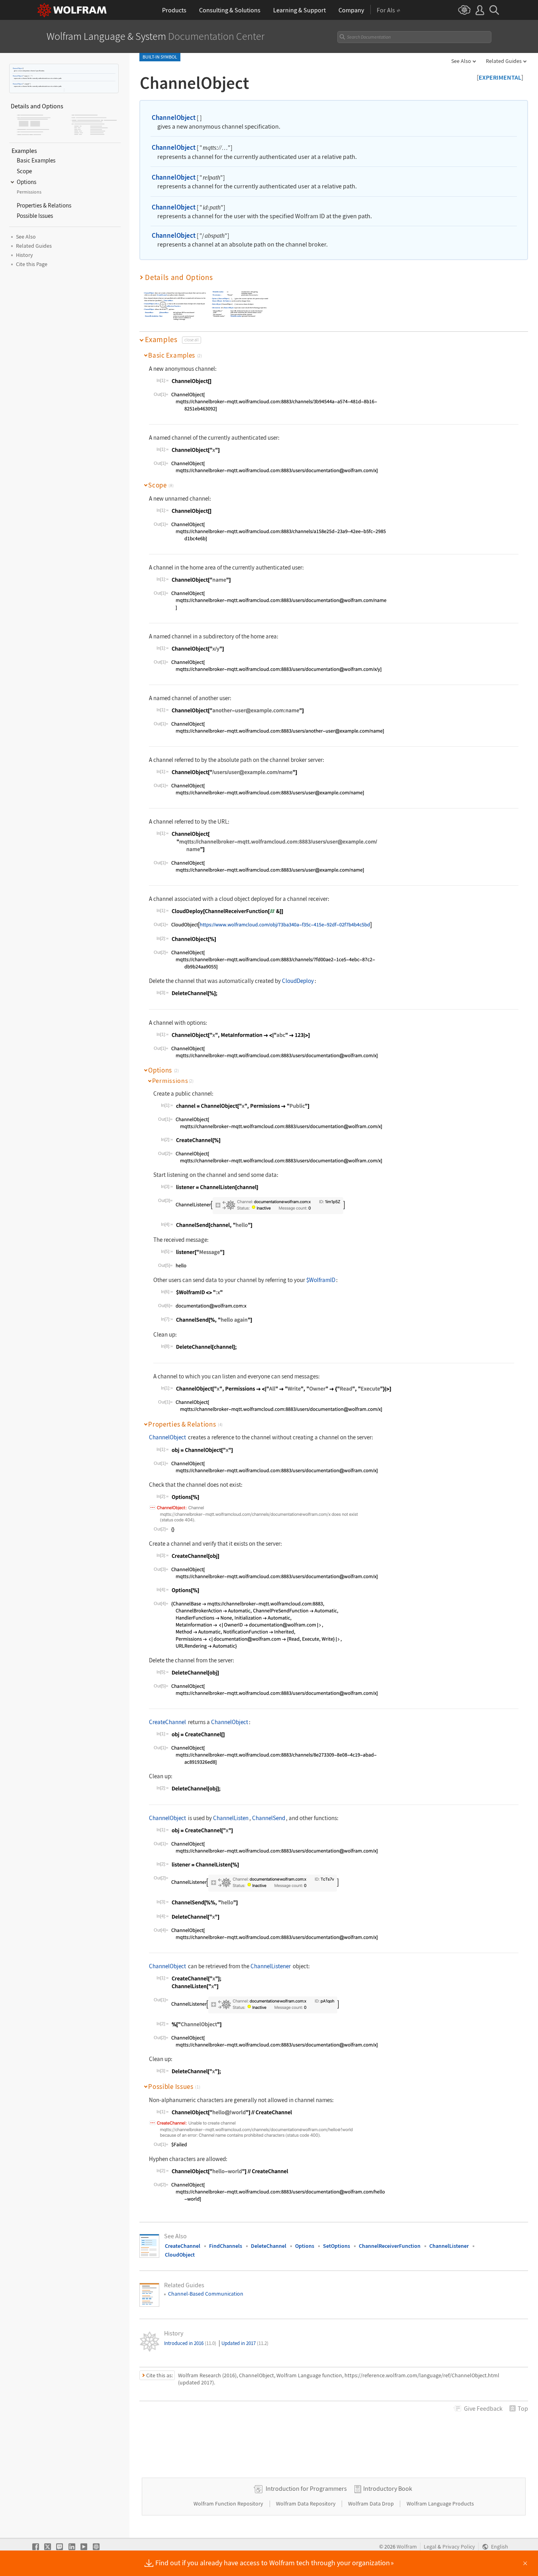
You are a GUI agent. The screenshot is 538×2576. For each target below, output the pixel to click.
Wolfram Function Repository (229, 2504)
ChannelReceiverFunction (172, 306)
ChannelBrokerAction (152, 316)
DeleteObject (217, 304)
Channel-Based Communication (206, 2294)
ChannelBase (149, 312)
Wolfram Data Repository (306, 2504)
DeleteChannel (269, 2246)
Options (215, 299)
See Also (461, 61)
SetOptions (227, 301)
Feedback (483, 2408)
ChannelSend (269, 1818)
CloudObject (159, 304)
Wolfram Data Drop (372, 2504)
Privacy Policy (459, 2547)
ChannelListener (271, 1966)
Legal (430, 2547)
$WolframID (321, 1280)
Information (216, 308)
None (161, 316)
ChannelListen (231, 1818)
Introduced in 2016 (190, 2343)
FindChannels (226, 2246)
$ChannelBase (168, 300)
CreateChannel (162, 295)
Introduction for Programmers (306, 2488)
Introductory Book (388, 2488)
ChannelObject (18, 68)
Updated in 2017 (245, 2343)
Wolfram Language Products (440, 2504)
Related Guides (504, 61)
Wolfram (407, 2547)
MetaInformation (218, 292)
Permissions (217, 295)
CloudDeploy (298, 981)
